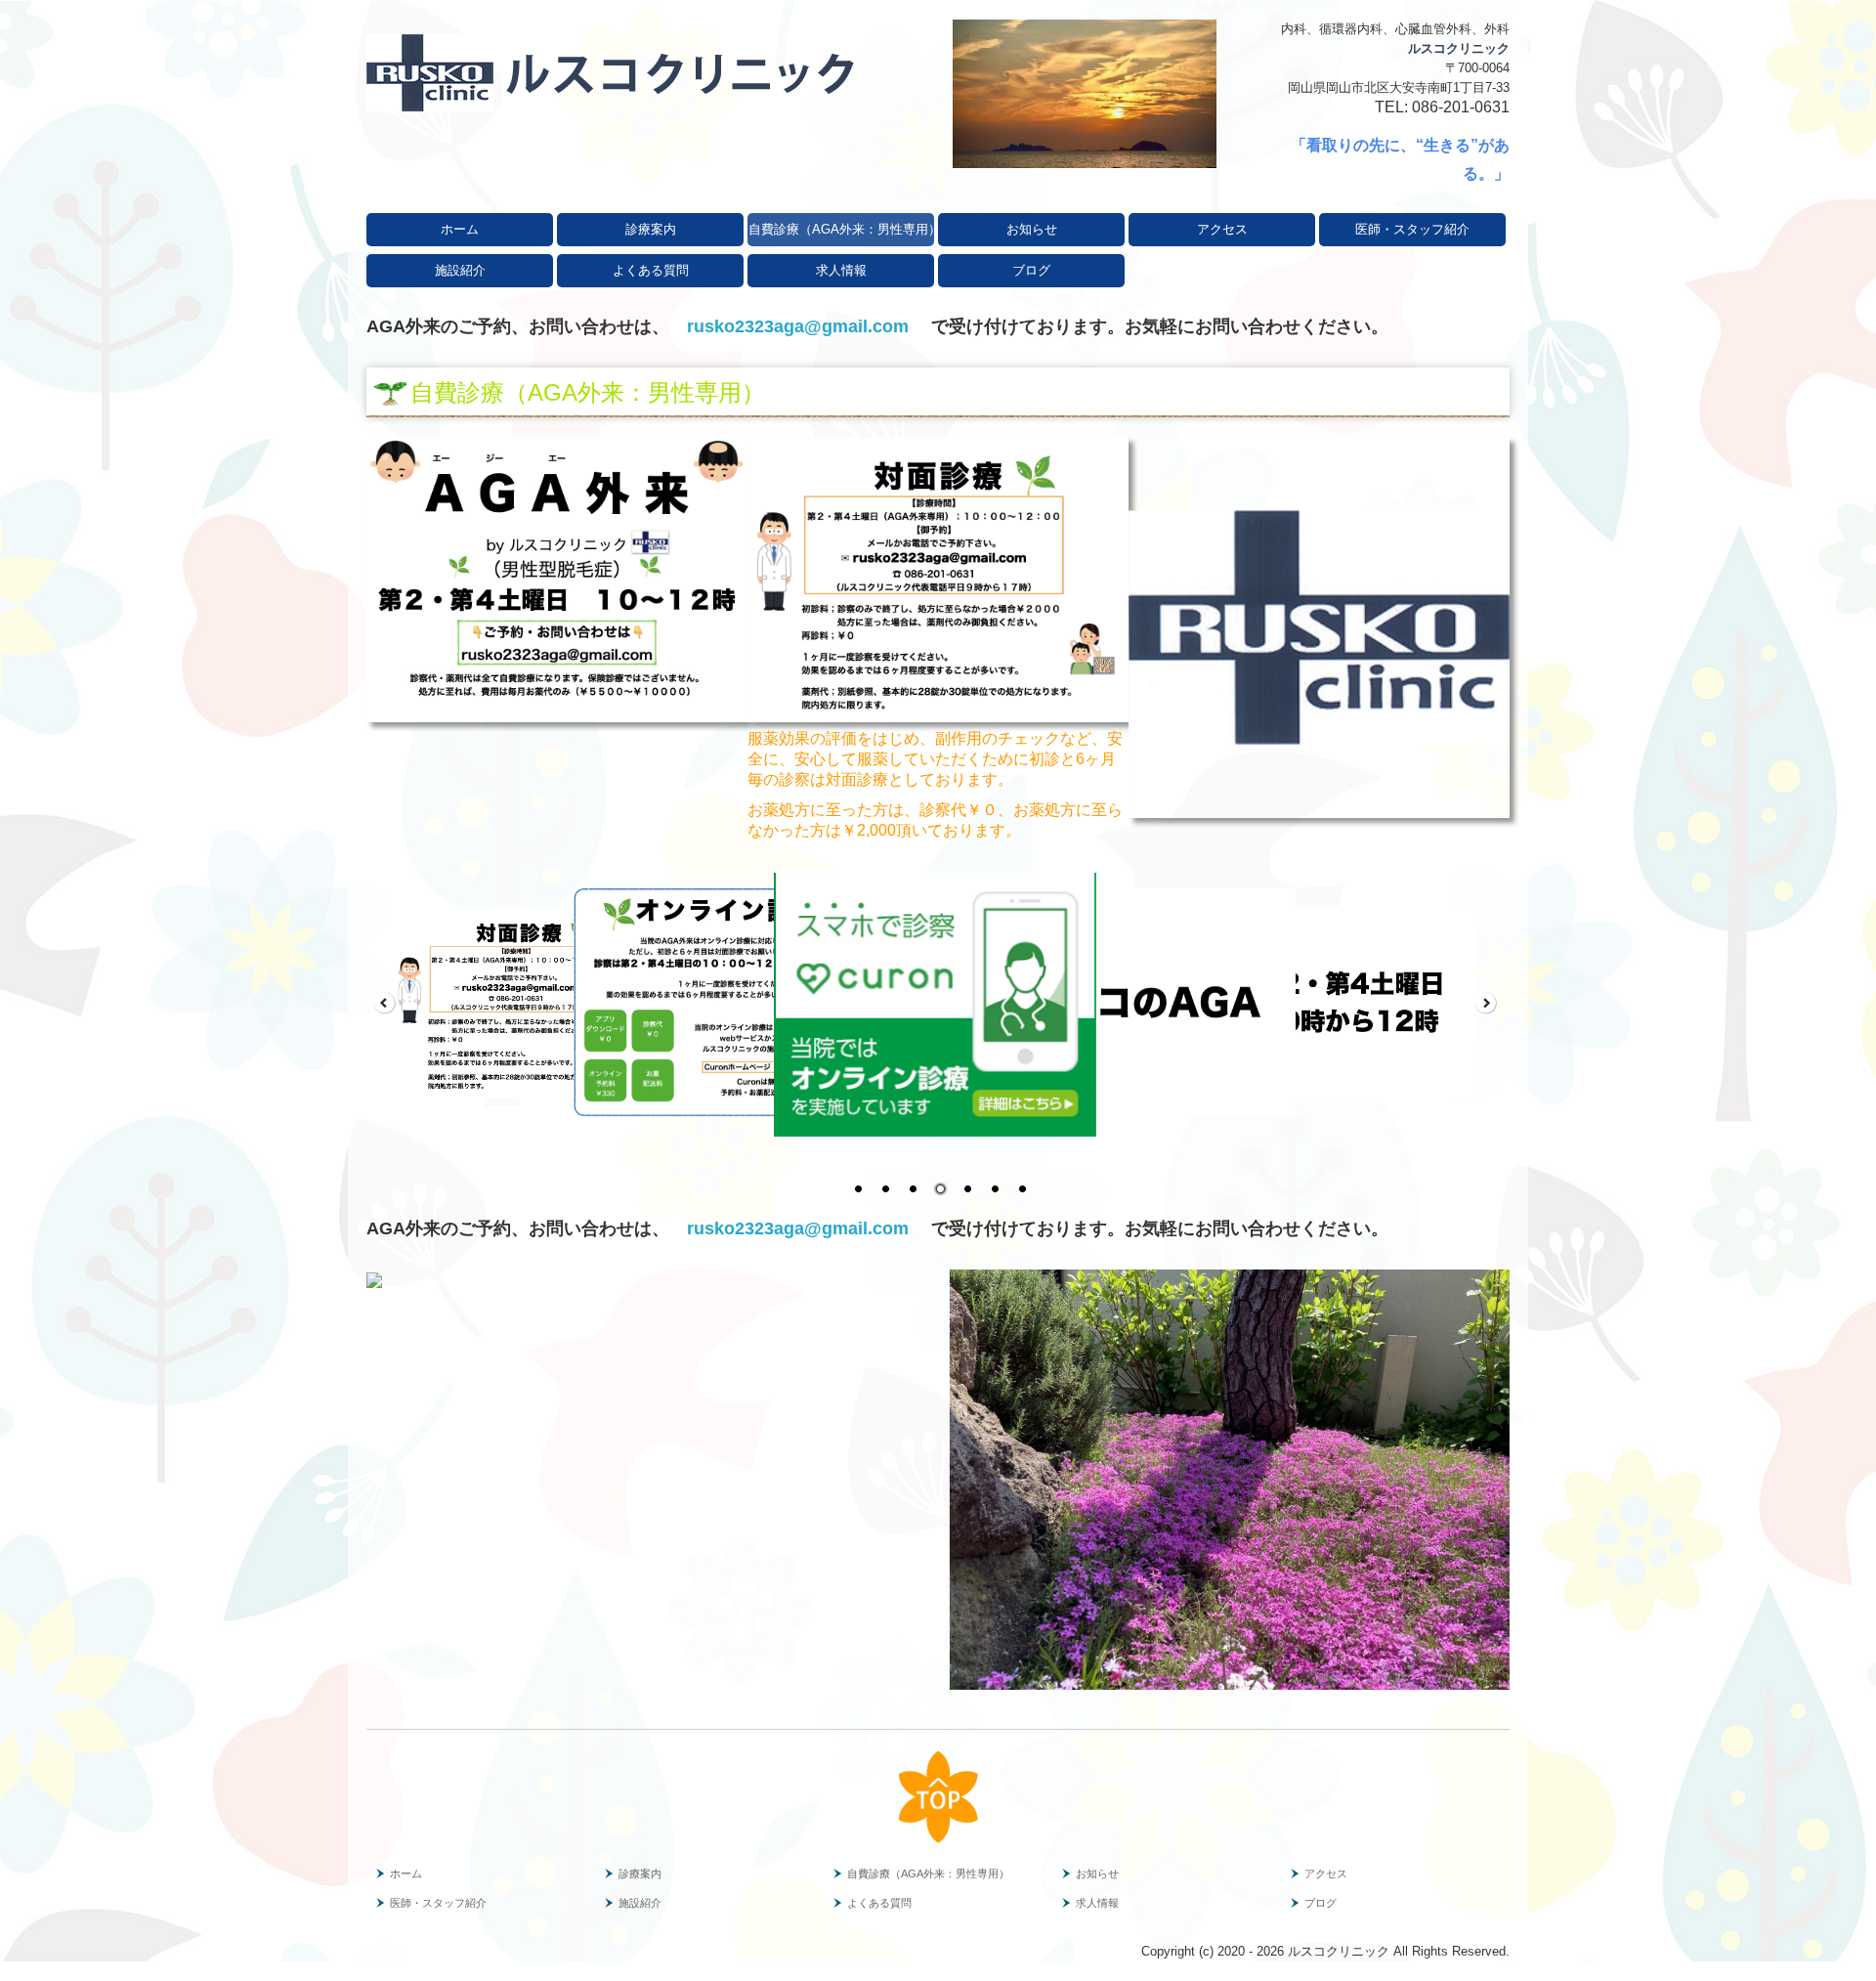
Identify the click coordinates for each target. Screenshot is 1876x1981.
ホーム (460, 229)
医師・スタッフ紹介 (1412, 229)
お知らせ (1032, 229)
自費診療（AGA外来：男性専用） (841, 229)
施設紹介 (460, 270)
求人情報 (841, 270)
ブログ (1031, 270)
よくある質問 (651, 270)
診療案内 (651, 229)
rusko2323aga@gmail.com (800, 326)
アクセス (1222, 229)
